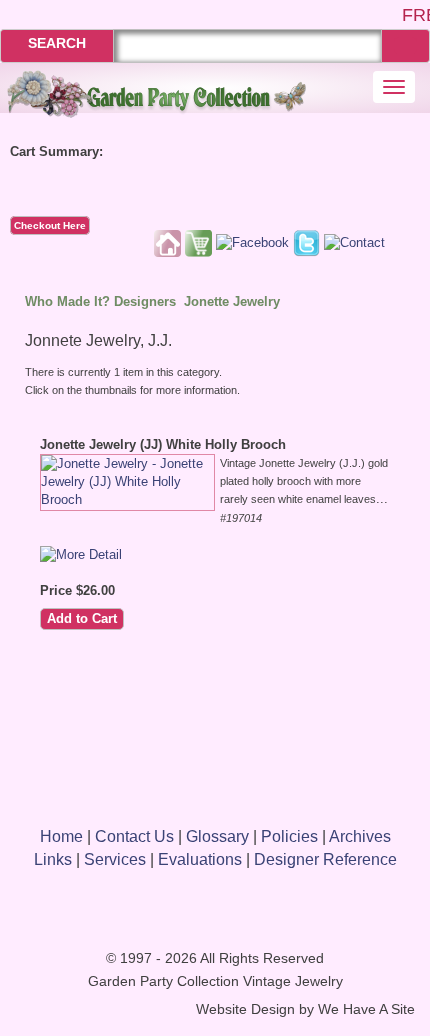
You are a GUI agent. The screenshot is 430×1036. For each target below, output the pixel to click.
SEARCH (57, 43)
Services (115, 859)
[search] (405, 45)
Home (61, 836)
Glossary (217, 836)
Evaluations (200, 859)
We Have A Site (366, 1009)
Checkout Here (50, 225)
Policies (289, 836)
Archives (360, 836)
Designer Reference (325, 859)
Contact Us (134, 836)
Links (53, 859)
